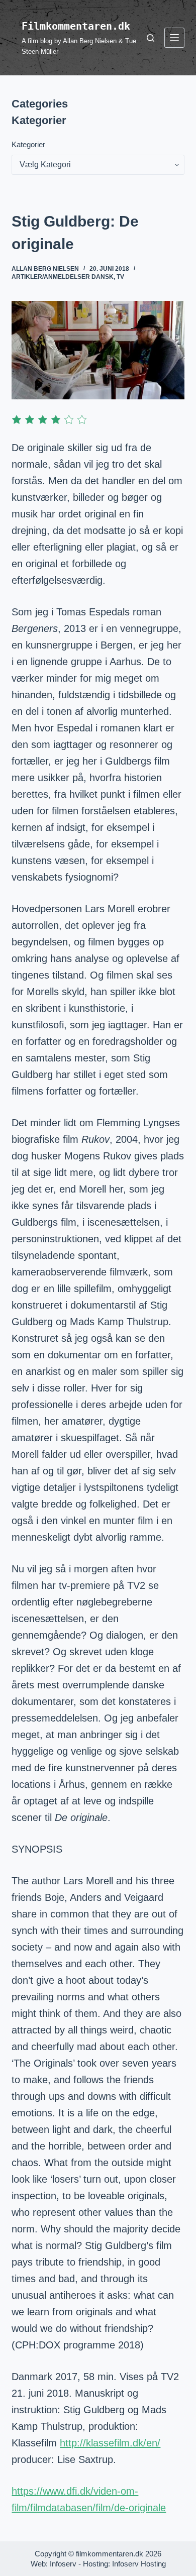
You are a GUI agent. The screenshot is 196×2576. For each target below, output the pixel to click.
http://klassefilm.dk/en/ (110, 2443)
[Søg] (151, 38)
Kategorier (28, 144)
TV (120, 277)
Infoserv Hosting (139, 2564)
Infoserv (63, 2564)
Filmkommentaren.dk (76, 26)
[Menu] (174, 38)
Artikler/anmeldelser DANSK (63, 277)
